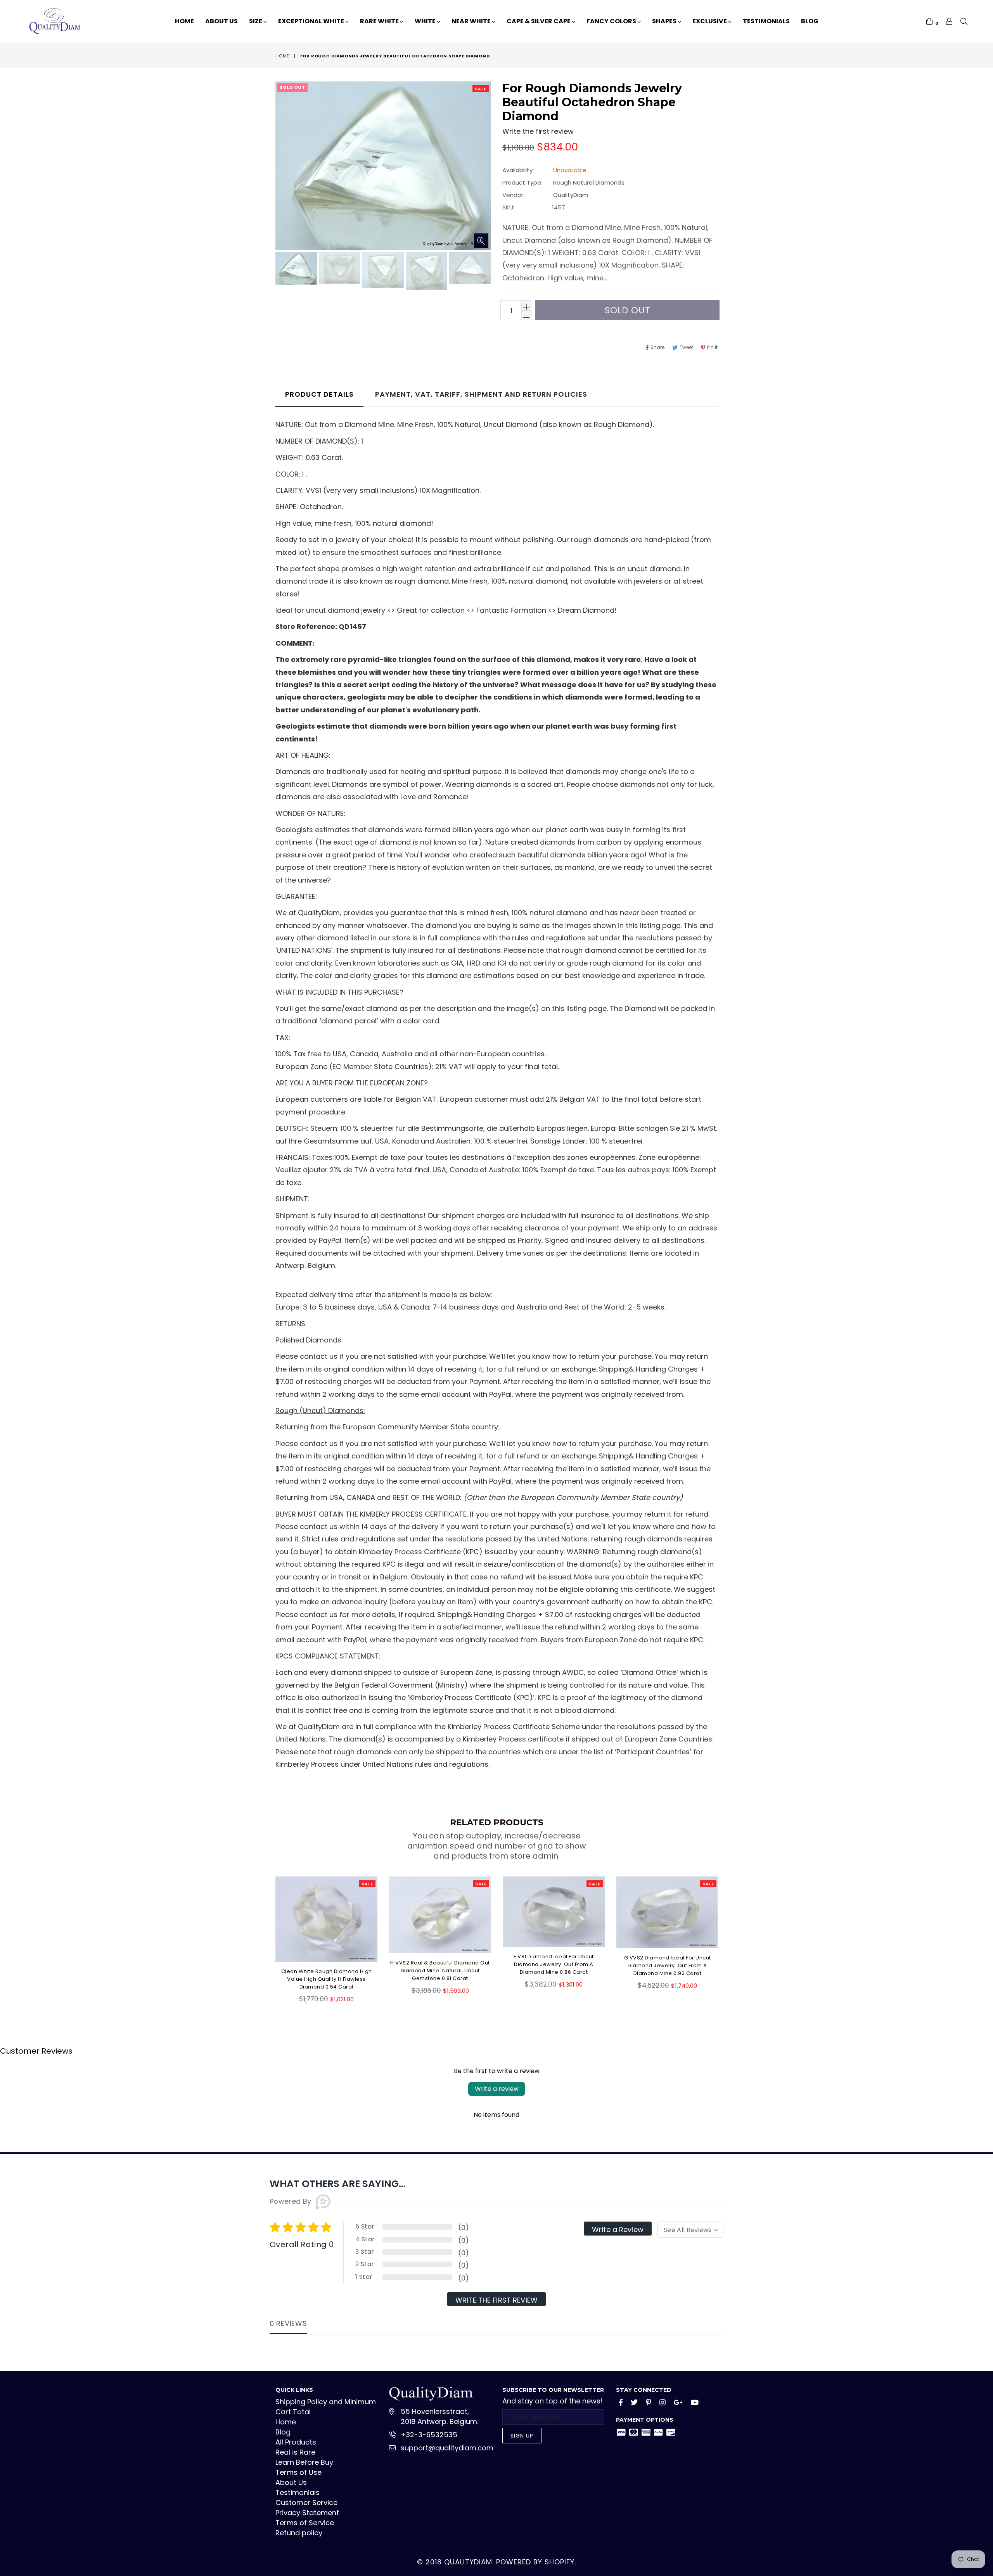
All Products (296, 2442)
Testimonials (766, 21)
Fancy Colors (612, 21)
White (426, 21)
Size (256, 21)
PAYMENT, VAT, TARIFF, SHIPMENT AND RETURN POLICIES (481, 394)
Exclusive (710, 21)
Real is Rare (295, 2452)
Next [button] (725, 1934)
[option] (295, 270)
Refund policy (299, 2533)
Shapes (665, 21)
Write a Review (618, 2230)
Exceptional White (312, 21)
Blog (810, 21)
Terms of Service (305, 2523)
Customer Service (306, 2503)
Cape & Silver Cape (539, 21)
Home (184, 21)
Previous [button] (268, 1934)
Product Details (319, 394)
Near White (472, 21)
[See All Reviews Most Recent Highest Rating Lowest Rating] (690, 2230)
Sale (481, 89)
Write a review (497, 2089)
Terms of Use (298, 2472)
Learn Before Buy (304, 2462)
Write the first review (496, 2300)
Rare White (380, 21)
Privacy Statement (307, 2513)
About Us (221, 21)
